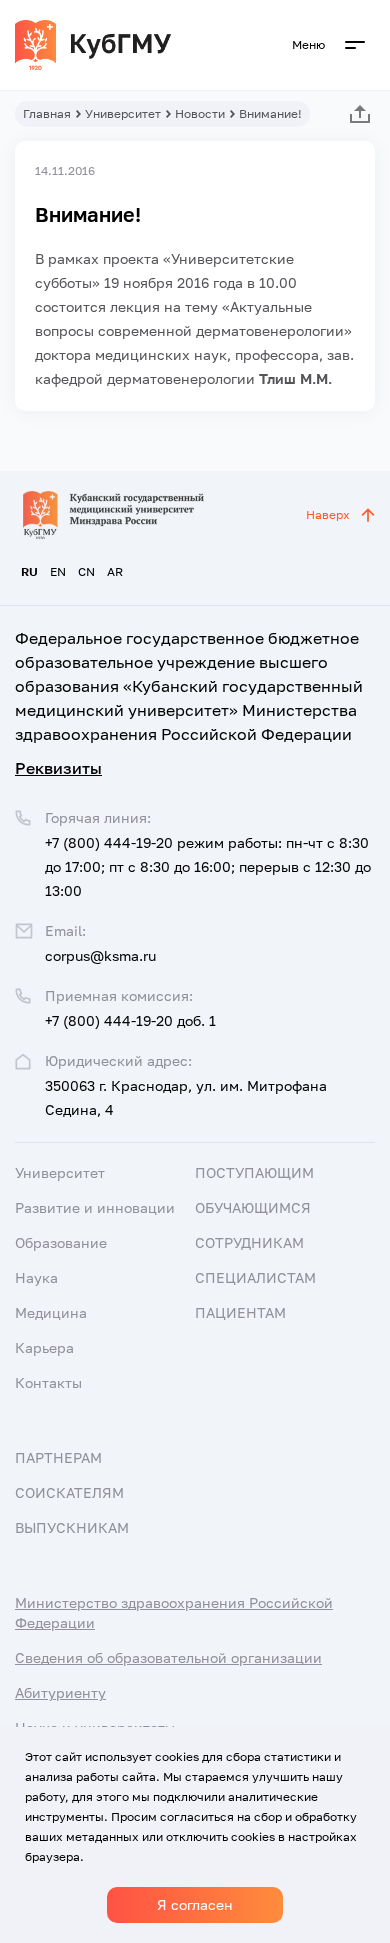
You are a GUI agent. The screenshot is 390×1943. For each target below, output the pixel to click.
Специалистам (255, 1277)
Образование (61, 1242)
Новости (200, 113)
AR (115, 571)
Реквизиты (58, 768)
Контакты (48, 1382)
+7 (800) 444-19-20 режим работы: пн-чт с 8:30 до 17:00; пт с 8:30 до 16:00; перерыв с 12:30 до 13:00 (208, 866)
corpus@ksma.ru (100, 955)
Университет (123, 113)
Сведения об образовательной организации (168, 1657)
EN (58, 571)
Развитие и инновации (95, 1207)
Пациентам (240, 1312)
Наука (36, 1277)
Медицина (51, 1312)
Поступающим (254, 1172)
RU (29, 571)
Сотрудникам (249, 1242)
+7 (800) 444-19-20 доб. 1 (130, 1020)
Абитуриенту (60, 1692)
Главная (47, 113)
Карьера (44, 1347)
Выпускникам (72, 1527)
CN (86, 571)
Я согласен (195, 1904)
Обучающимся (253, 1207)
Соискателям (69, 1492)
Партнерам (58, 1457)
